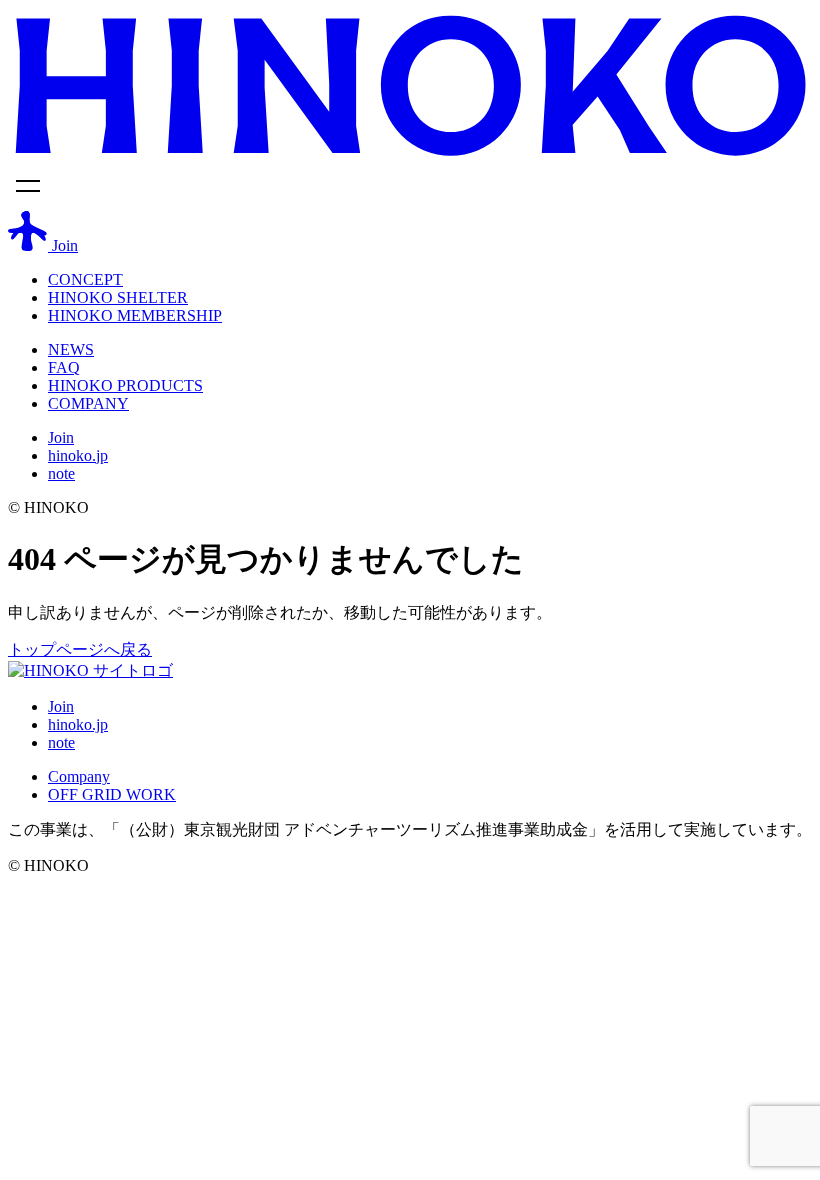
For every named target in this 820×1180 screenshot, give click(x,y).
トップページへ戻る (80, 649)
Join (61, 437)
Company (79, 776)
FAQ (64, 367)
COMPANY (88, 403)
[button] (410, 189)
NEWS (71, 349)
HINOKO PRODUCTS (125, 385)
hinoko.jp (78, 455)
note (61, 473)
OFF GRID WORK (112, 794)
